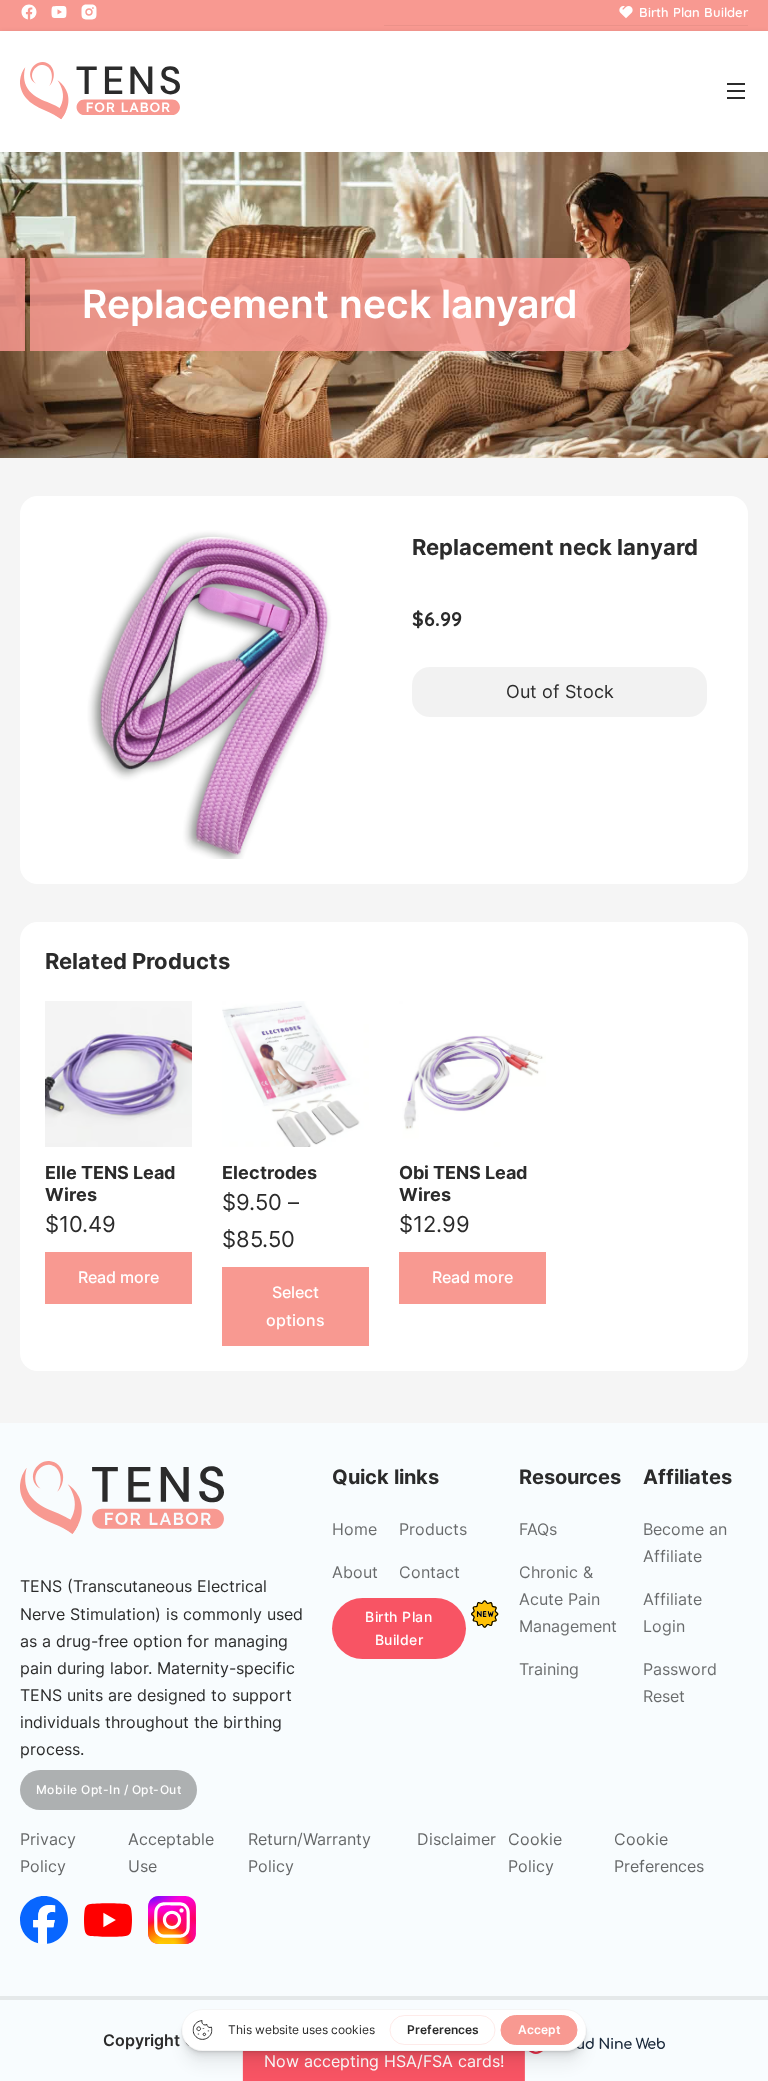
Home (354, 1529)
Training (549, 1669)
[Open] (736, 91)
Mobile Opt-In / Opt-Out (109, 1789)
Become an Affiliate (685, 1542)
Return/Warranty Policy (309, 1852)
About (355, 1572)
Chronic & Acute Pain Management (568, 1599)
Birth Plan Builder (398, 1628)
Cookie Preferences (659, 1852)
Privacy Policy (48, 1852)
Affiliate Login (672, 1612)
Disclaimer (456, 1839)
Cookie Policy (535, 1852)
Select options (295, 1305)
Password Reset (680, 1682)
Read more (118, 1277)
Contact (429, 1572)
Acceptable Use (171, 1852)
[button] (344, 548)
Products (433, 1529)
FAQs (538, 1529)
